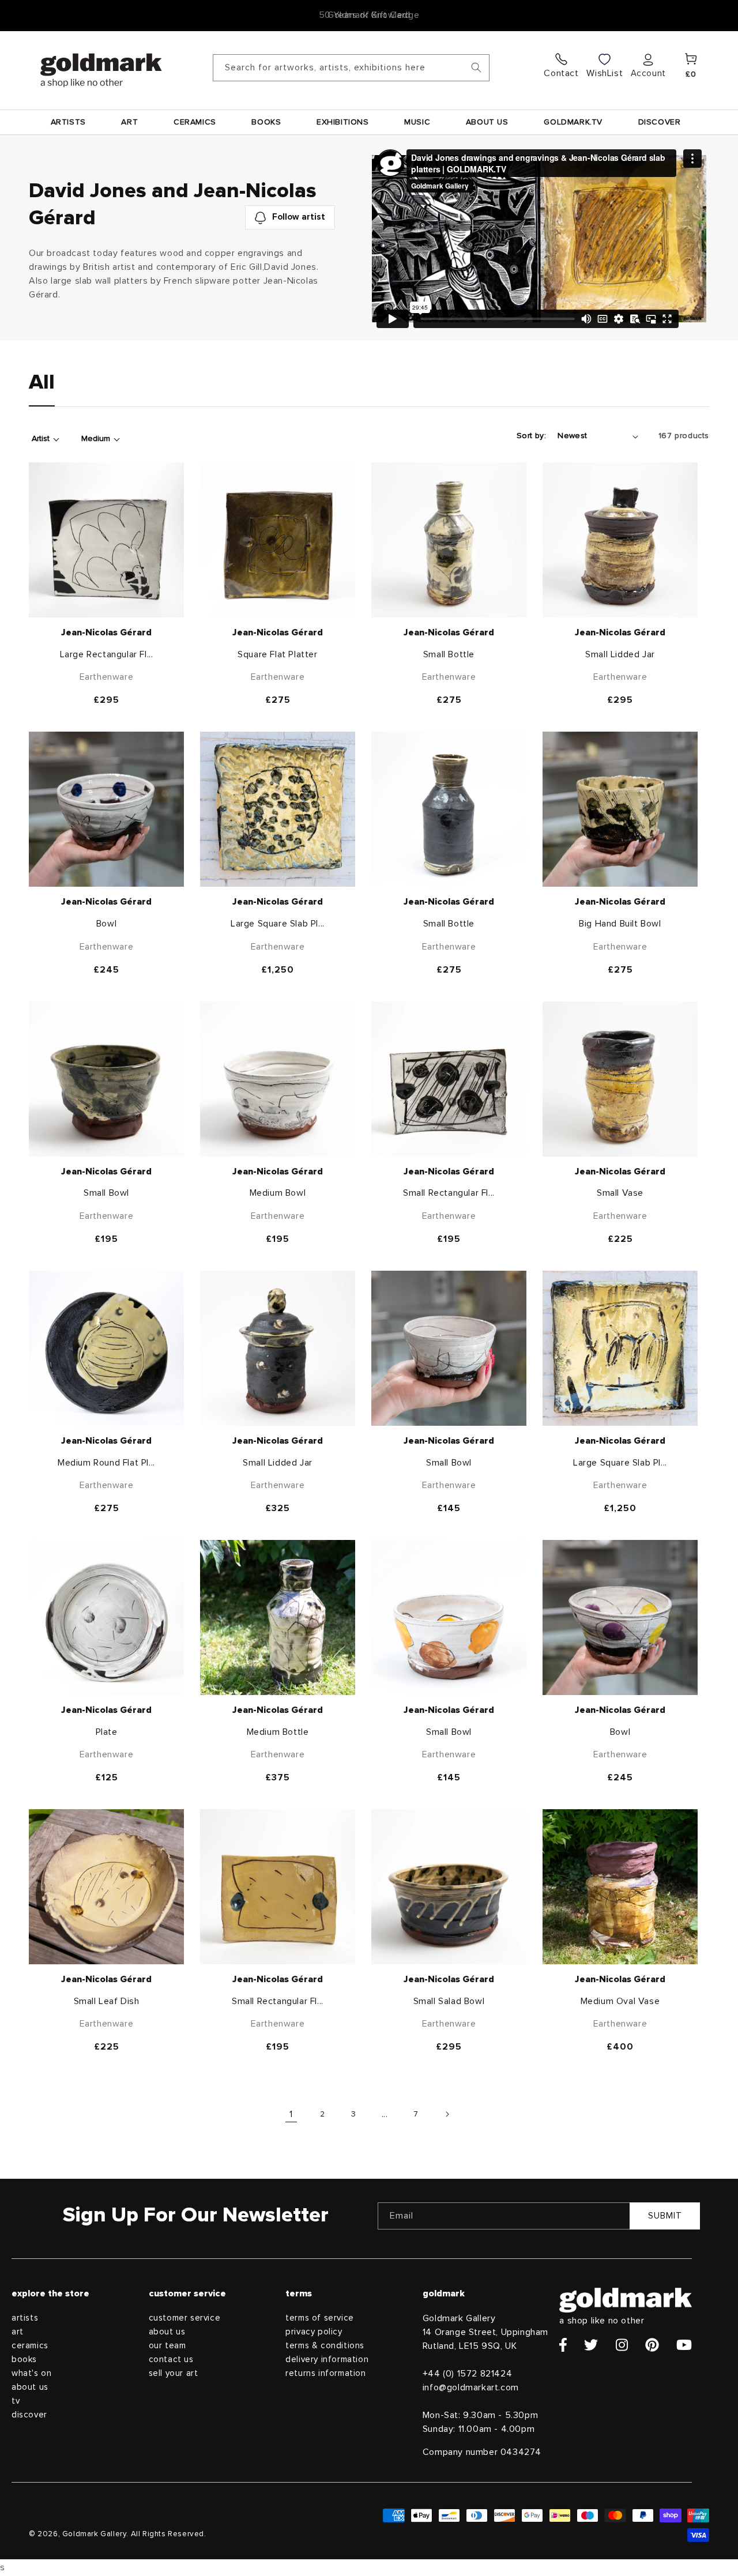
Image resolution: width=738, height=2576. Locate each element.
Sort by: (531, 436)
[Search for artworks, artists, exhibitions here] (476, 67)
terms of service (320, 2318)
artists (25, 2318)
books (24, 2360)
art (18, 2332)
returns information (325, 2373)
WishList (605, 73)
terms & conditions (325, 2346)
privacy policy (314, 2332)
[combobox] (351, 68)
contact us (171, 2360)
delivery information (327, 2360)
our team (167, 2346)
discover (29, 2415)
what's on (31, 2373)
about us (30, 2387)
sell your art (174, 2373)
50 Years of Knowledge (369, 15)
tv (16, 2401)
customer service (185, 2318)
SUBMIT (665, 2216)
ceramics (30, 2346)
